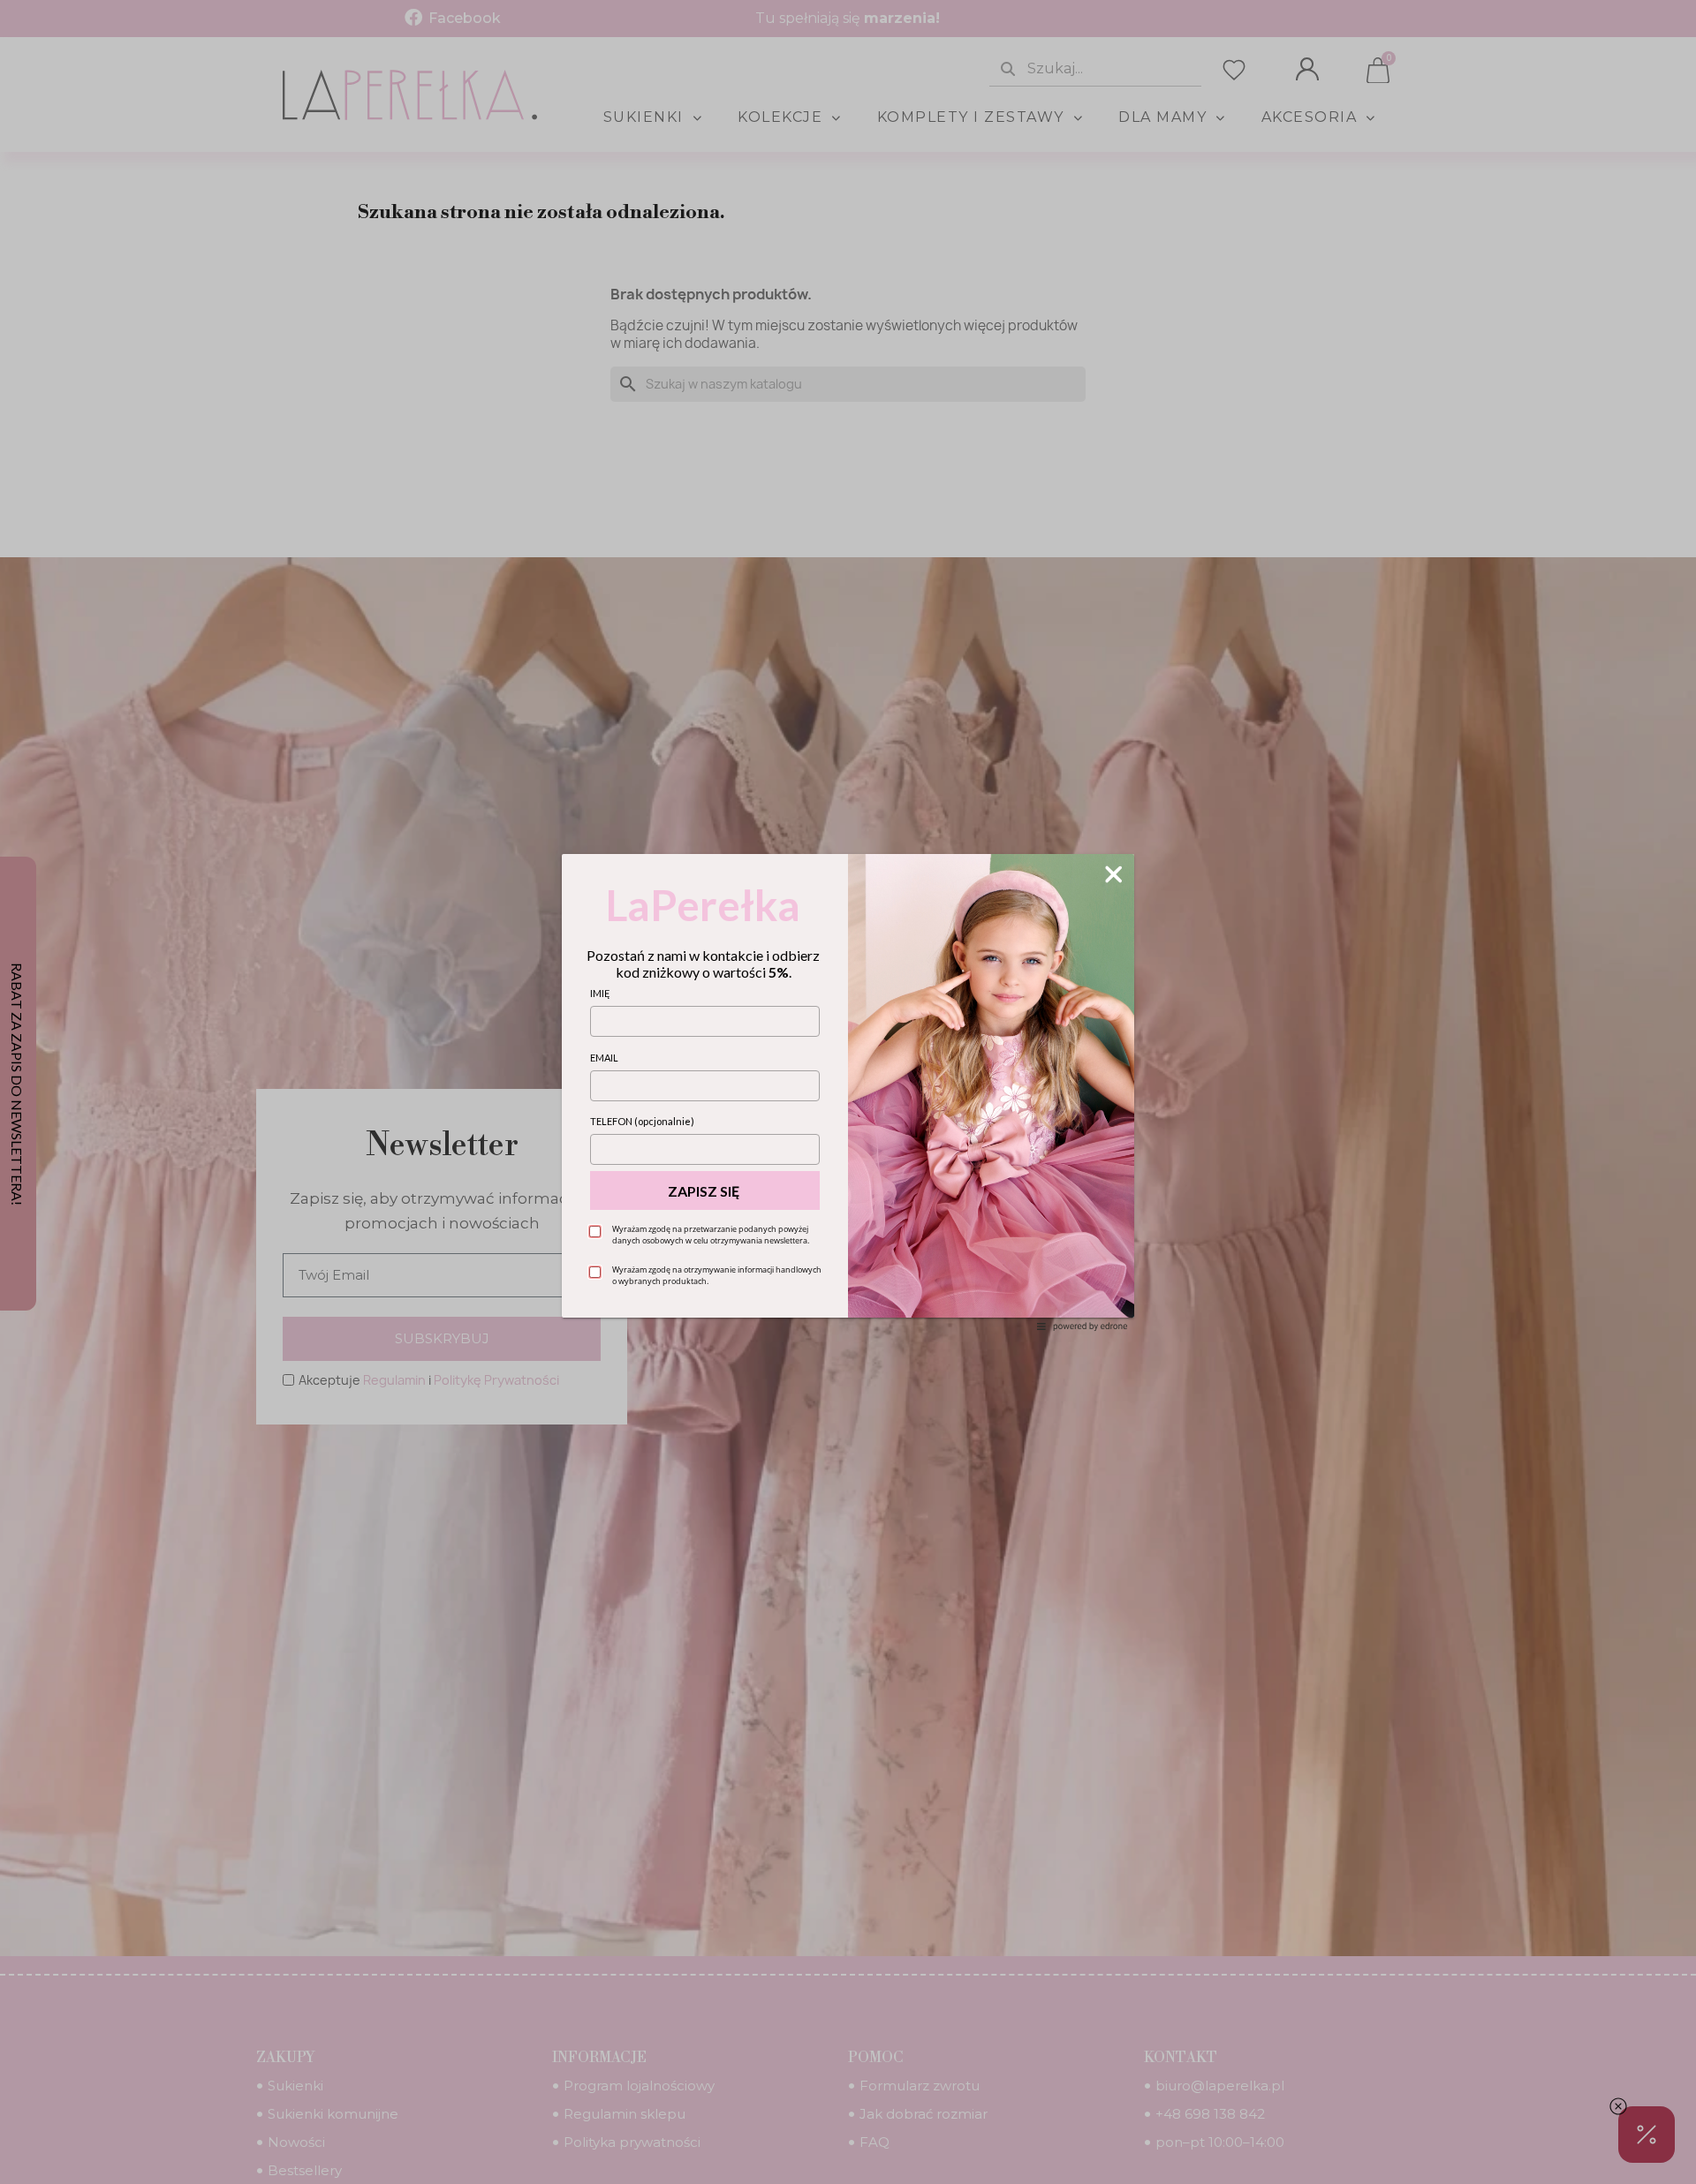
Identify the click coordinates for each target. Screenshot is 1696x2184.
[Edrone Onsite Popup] (848, 1092)
